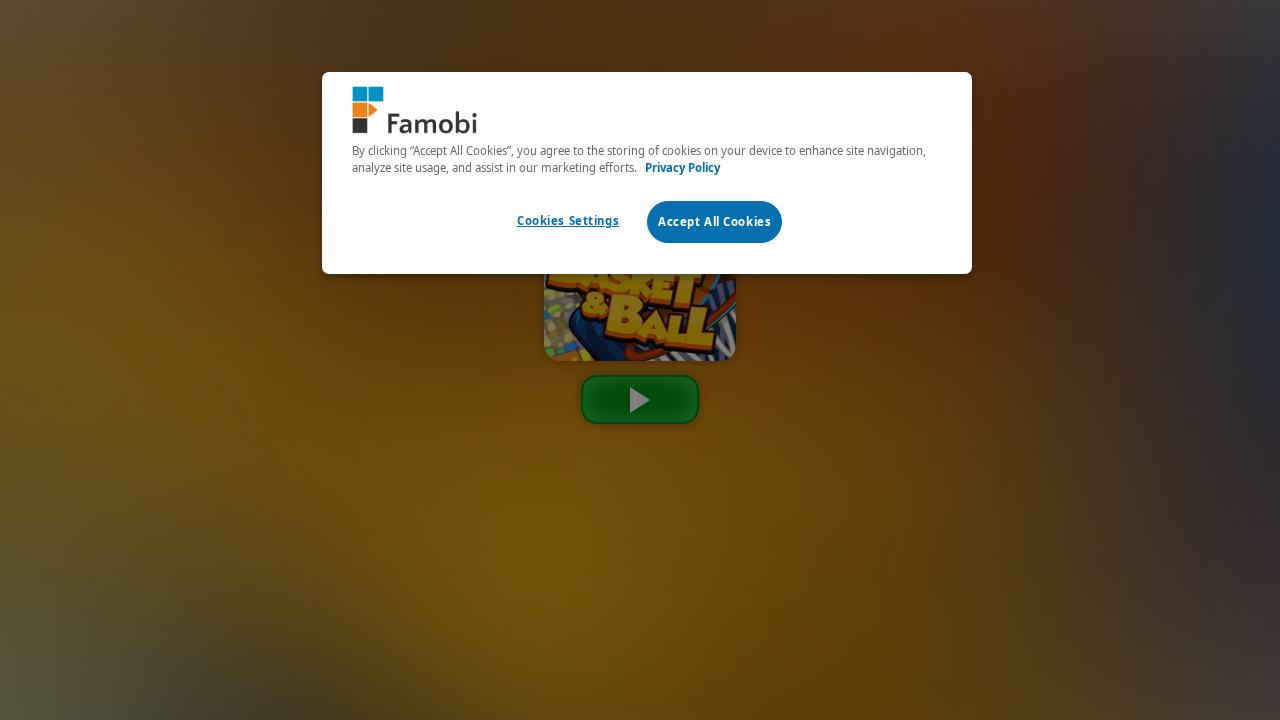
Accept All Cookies (714, 221)
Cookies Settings (568, 220)
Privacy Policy (682, 167)
